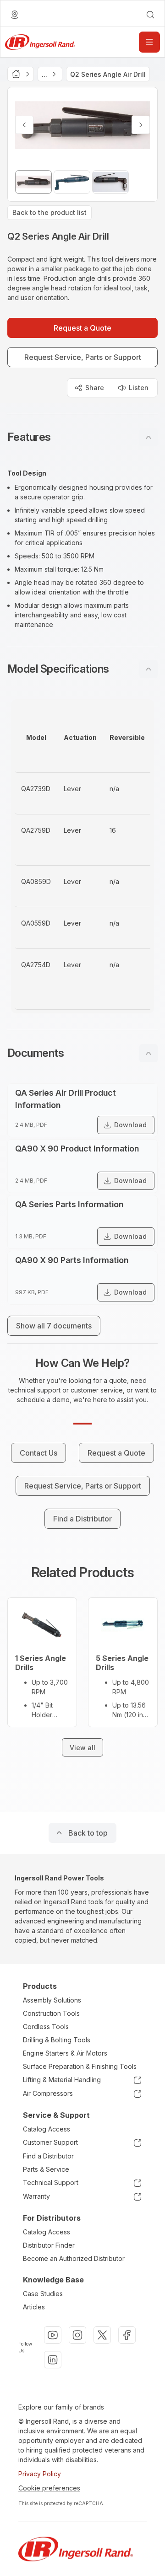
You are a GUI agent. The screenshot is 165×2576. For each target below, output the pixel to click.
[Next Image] (141, 125)
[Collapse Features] (148, 437)
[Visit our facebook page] (127, 2335)
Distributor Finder (49, 2245)
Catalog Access (47, 2129)
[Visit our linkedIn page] (53, 2360)
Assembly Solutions (52, 2000)
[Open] (149, 42)
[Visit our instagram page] (77, 2335)
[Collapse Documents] (148, 1053)
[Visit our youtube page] (53, 2335)
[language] (15, 15)
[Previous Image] (24, 125)
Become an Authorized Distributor (74, 2258)
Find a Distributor (48, 2156)
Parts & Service (46, 2169)
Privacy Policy (40, 2474)
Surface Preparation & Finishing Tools (80, 2066)
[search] (150, 15)
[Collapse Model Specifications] (148, 669)
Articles (34, 2307)
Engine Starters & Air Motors (65, 2053)
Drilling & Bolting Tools (57, 2040)
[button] (82, 437)
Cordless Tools (46, 2027)
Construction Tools (51, 2013)
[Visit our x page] (102, 2335)
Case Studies (43, 2294)
